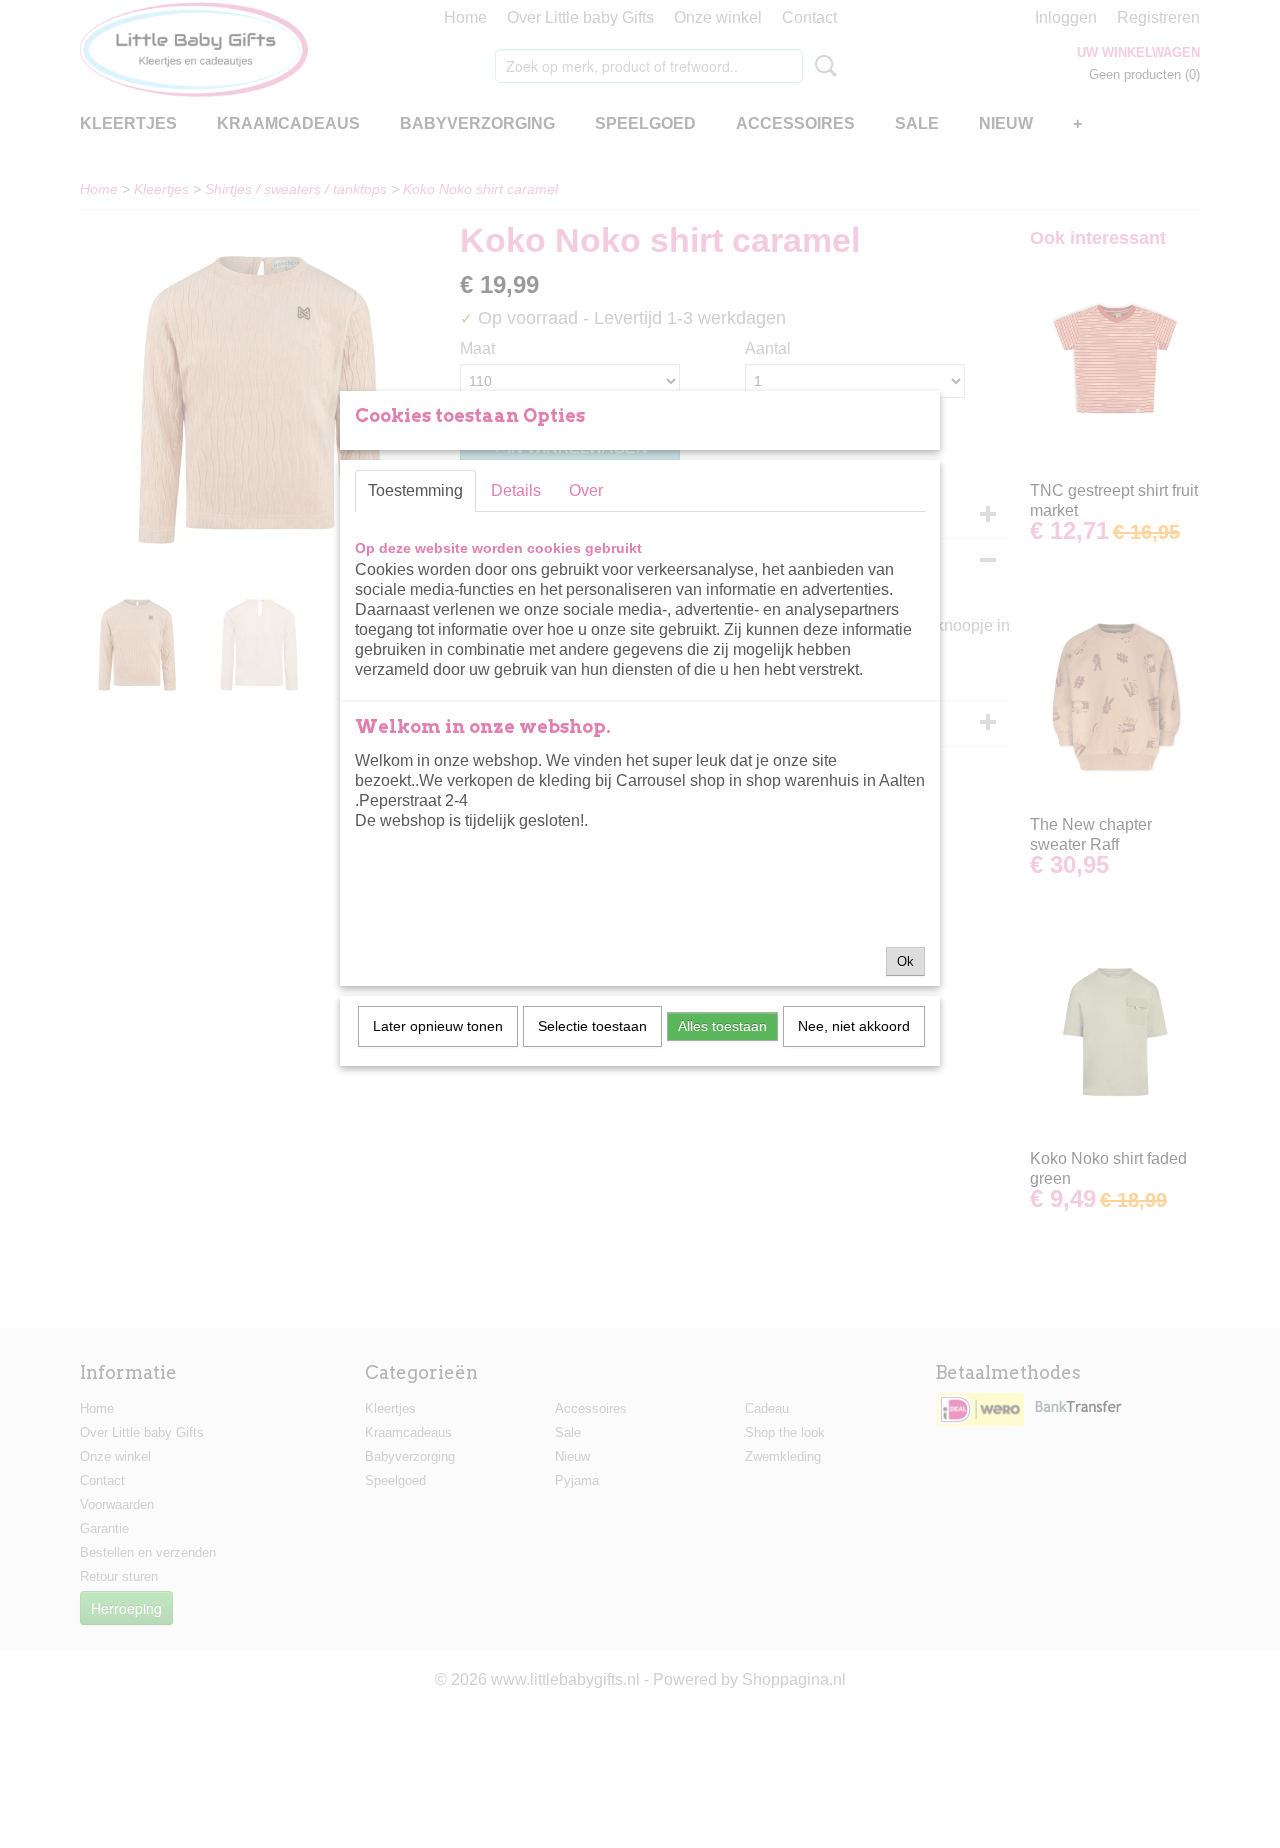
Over (586, 490)
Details (516, 490)
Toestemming (415, 490)
